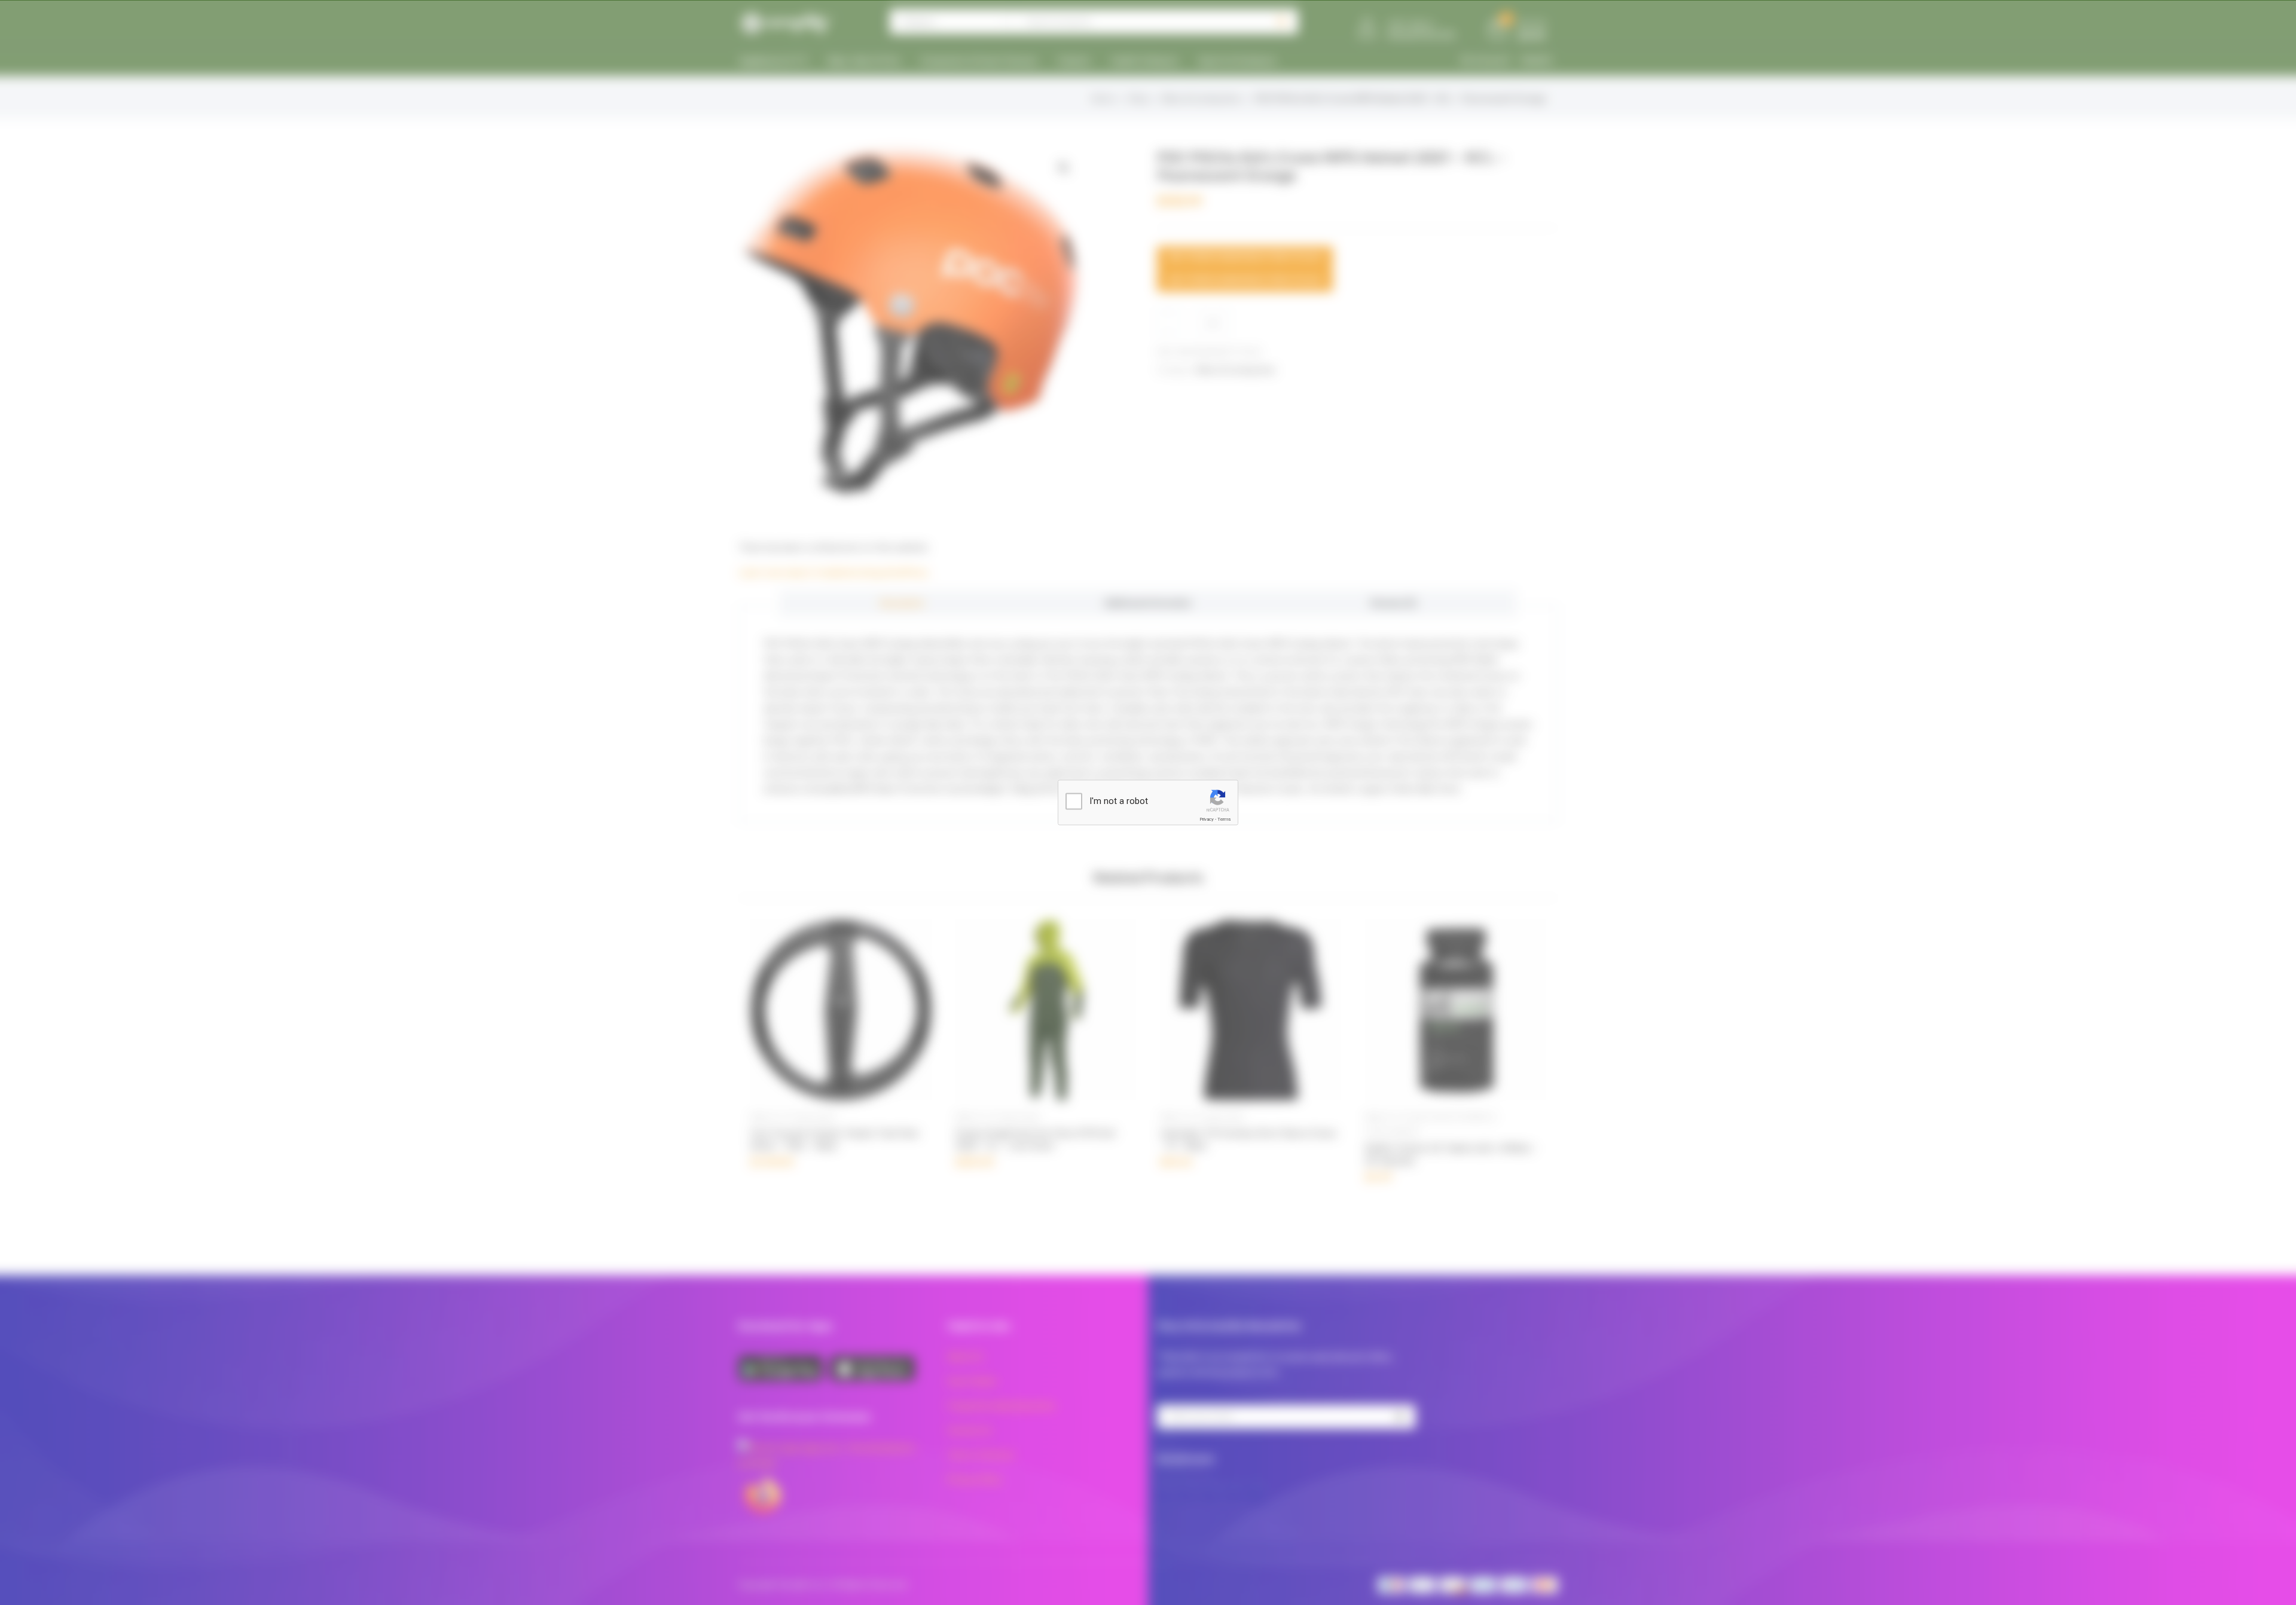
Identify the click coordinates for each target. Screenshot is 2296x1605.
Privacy (1207, 819)
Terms (1224, 819)
